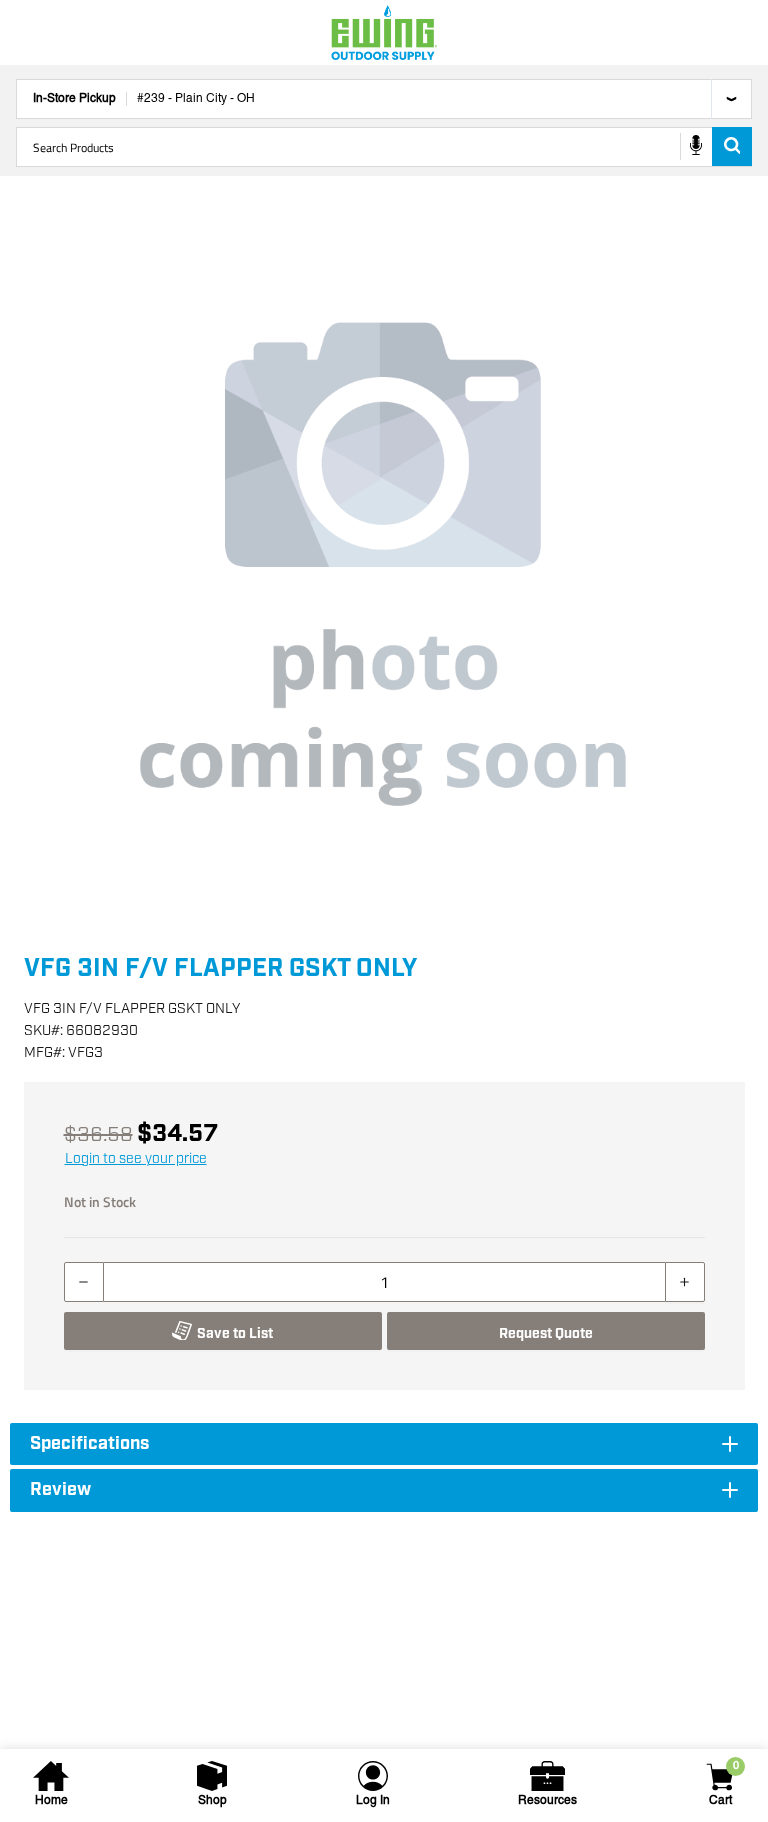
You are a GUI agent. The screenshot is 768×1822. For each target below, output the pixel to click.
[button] (384, 564)
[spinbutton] (384, 1282)
